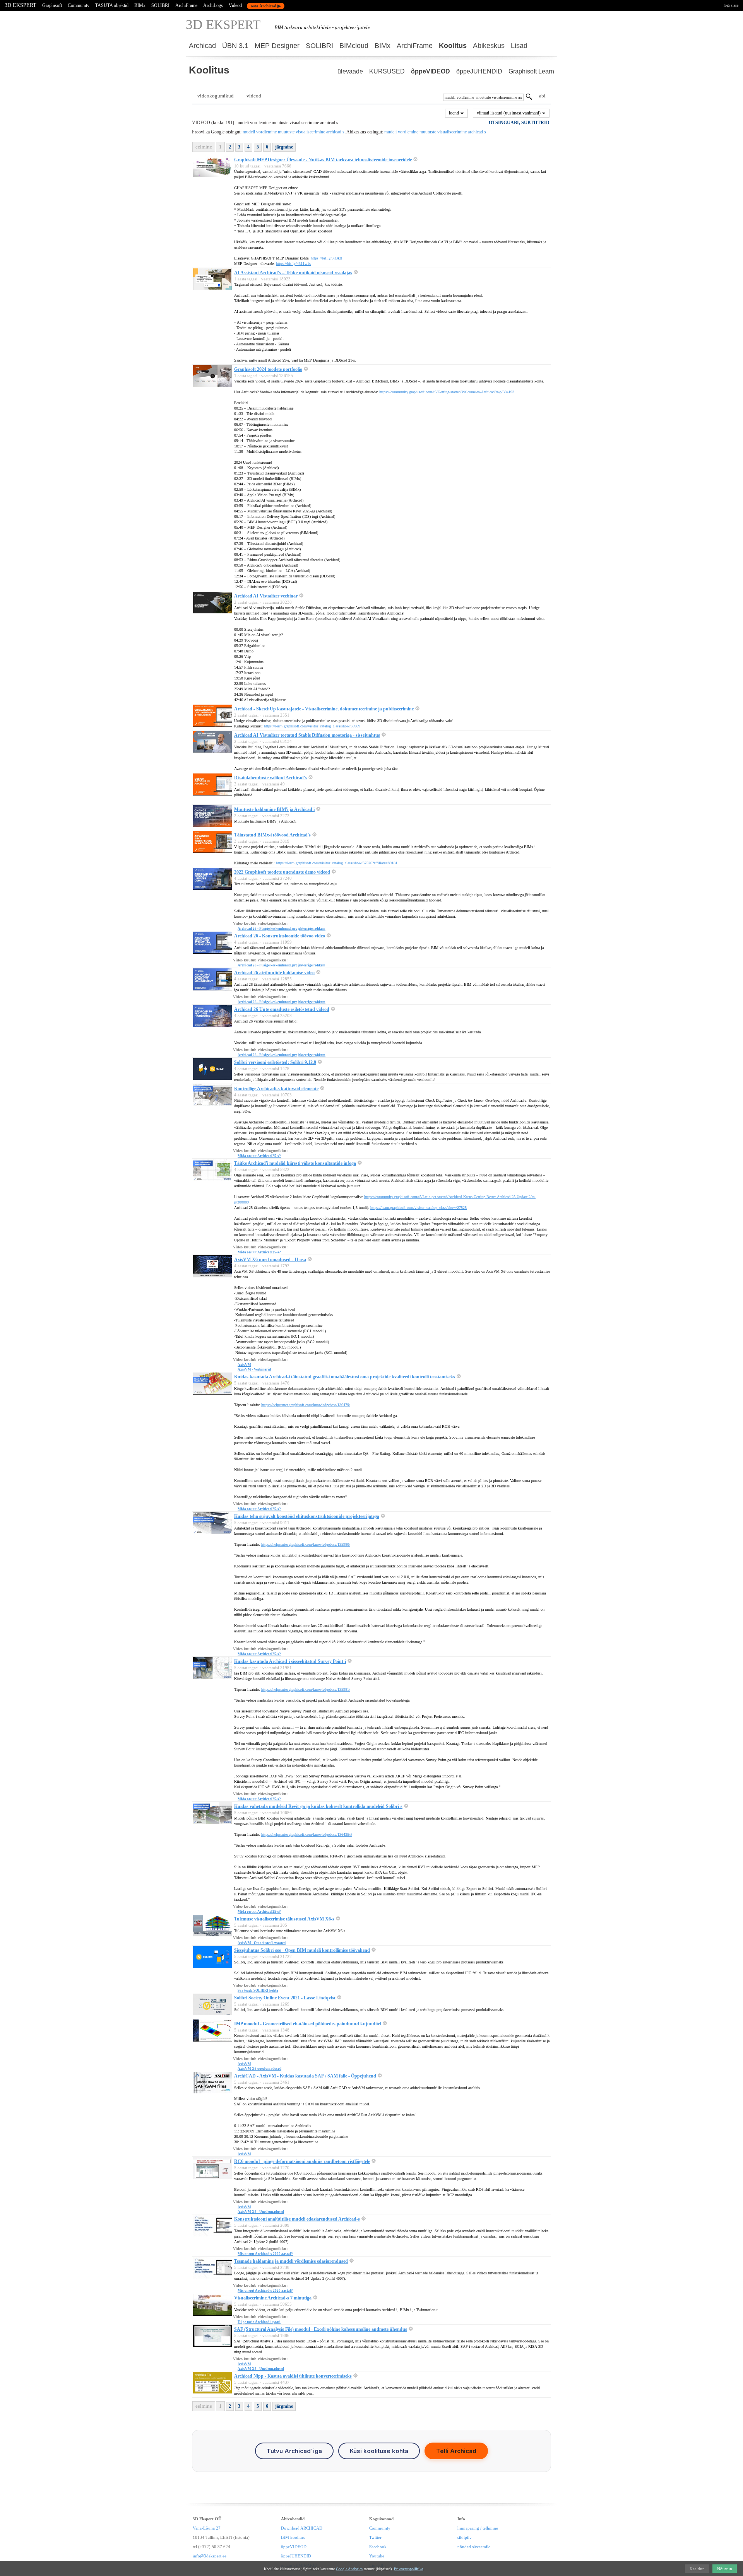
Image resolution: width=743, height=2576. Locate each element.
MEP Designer (277, 46)
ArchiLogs (213, 5)
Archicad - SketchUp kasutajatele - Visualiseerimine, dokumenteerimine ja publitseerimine (324, 709)
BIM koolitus (293, 2537)
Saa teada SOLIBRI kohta (258, 1990)
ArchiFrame (186, 5)
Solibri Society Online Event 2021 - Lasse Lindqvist (285, 1998)
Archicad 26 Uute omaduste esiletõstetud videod (282, 1009)
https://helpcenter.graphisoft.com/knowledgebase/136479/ (306, 1405)
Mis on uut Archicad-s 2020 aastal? (265, 2254)
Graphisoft (52, 5)
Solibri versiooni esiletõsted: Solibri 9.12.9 (275, 1062)
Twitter (375, 2537)
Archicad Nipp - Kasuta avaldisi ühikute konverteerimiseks (293, 2376)
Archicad (202, 46)
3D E (223, 25)
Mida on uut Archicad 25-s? (259, 1156)
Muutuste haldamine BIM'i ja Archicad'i (274, 809)
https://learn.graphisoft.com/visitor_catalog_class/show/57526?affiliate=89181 (337, 863)
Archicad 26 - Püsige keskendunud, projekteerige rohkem (282, 929)
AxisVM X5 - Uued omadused (261, 2212)
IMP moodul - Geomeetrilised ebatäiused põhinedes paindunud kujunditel (308, 2024)
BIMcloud (354, 46)
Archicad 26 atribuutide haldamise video (274, 973)
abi (542, 96)
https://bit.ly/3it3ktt (326, 258)
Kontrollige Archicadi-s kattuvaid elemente (276, 1089)
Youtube (377, 2556)
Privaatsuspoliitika (408, 2569)
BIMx (140, 5)
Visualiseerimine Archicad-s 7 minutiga (273, 2298)
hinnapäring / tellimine (478, 2528)
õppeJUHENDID (479, 71)
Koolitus (453, 46)
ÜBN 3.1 (235, 46)
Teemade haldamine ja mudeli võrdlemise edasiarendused (291, 2261)
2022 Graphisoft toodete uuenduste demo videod (282, 872)
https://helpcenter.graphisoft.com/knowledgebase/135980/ (306, 1544)
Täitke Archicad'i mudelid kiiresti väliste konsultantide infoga (295, 1163)
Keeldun (697, 2569)
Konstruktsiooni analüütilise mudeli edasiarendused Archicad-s (297, 2219)
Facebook (378, 2547)
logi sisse (731, 5)
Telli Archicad (456, 2451)
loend (455, 113)
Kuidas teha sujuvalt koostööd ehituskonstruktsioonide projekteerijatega (307, 1516)
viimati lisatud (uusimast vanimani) (509, 113)
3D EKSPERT (21, 5)
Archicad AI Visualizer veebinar (266, 596)
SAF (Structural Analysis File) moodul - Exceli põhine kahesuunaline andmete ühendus (321, 2329)
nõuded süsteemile (474, 2547)
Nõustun (725, 2569)
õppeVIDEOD (431, 71)
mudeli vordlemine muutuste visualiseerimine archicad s (294, 132)
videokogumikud (216, 96)
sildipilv (465, 2537)
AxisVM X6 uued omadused (259, 2069)
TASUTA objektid (112, 5)
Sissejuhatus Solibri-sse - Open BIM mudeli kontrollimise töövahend (302, 1950)
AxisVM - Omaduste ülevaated (262, 1943)
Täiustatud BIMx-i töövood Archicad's (272, 835)
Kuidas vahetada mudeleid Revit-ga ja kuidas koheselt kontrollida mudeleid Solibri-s (318, 1806)
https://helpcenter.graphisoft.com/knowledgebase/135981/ (306, 1689)
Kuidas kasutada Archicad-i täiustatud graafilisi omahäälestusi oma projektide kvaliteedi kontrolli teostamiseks (345, 1377)
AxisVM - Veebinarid (254, 1369)
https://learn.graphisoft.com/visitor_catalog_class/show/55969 (312, 726)
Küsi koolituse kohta (379, 2451)
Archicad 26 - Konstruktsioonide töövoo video (280, 936)
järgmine (284, 147)
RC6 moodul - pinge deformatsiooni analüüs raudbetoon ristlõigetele (302, 2161)
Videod (235, 5)
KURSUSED (387, 71)
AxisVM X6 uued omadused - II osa (270, 1260)
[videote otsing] (529, 98)
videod (254, 96)
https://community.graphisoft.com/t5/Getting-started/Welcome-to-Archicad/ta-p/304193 (447, 392)
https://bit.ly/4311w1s (293, 264)
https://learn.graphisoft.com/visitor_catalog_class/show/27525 (419, 1208)
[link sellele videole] (415, 160)
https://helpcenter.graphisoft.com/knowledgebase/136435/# (307, 1834)
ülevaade (350, 71)
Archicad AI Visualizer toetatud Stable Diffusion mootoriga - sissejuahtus (307, 735)
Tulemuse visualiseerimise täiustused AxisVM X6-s (284, 1919)
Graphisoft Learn (531, 71)
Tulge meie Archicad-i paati (259, 2322)
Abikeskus (489, 46)
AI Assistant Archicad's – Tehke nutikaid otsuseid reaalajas (293, 273)
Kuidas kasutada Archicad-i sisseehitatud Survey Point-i (290, 1661)
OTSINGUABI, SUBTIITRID (519, 123)
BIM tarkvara (288, 27)
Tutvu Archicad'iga (294, 2451)
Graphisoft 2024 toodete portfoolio (268, 369)
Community (79, 5)
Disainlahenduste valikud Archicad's (270, 778)
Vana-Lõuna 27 (207, 2528)
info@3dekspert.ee (210, 2556)
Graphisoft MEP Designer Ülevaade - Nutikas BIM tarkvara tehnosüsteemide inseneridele (323, 160)
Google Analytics (349, 2569)
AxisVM (244, 1365)
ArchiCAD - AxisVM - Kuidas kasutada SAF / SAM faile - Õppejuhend (305, 2076)
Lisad (519, 46)
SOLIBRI (160, 5)
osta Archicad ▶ (266, 6)
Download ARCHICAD (302, 2528)
